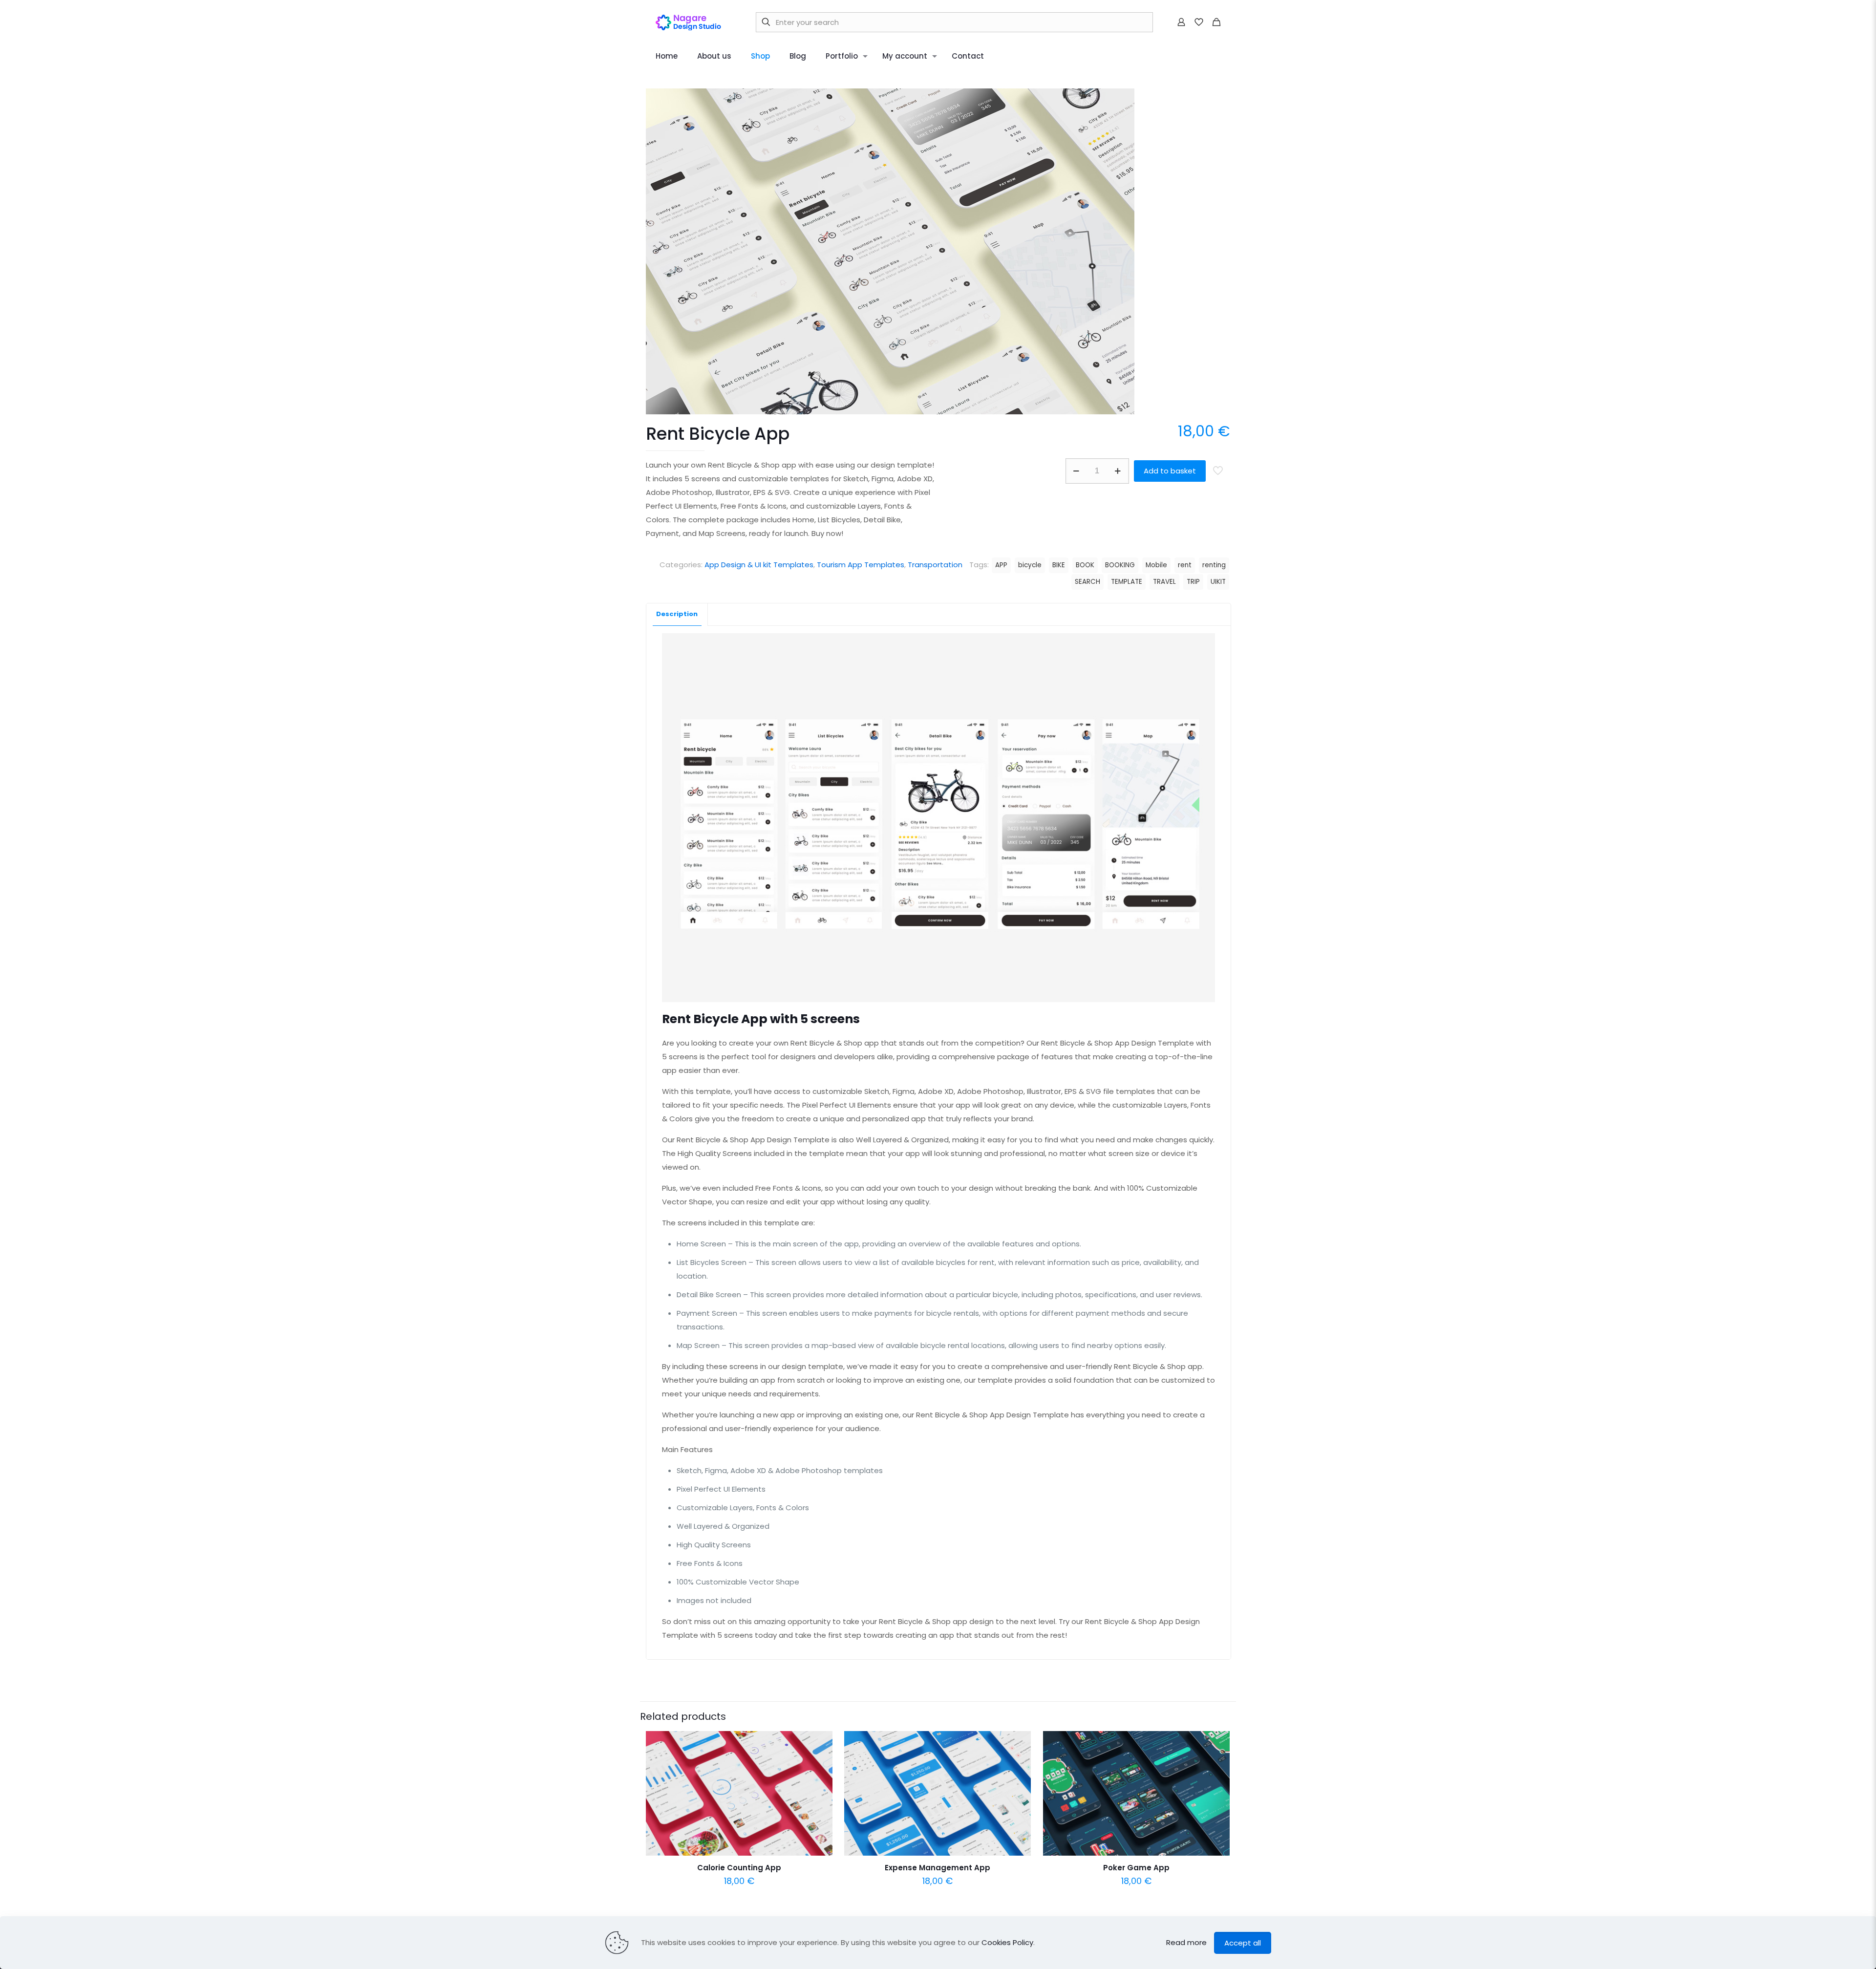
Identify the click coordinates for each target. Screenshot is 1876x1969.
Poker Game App (1136, 1868)
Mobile (1156, 565)
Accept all (1243, 1943)
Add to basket (1170, 471)
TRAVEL (1164, 582)
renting (1214, 565)
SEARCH (1087, 582)
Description (677, 614)
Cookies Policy (1007, 1942)
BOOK (1085, 565)
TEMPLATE (1127, 582)
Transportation (935, 565)
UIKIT (1218, 582)
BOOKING (1120, 565)
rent (1185, 565)
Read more (1186, 1942)
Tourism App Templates (861, 565)
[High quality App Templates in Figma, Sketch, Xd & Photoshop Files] (692, 22)
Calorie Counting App (739, 1868)
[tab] (677, 614)
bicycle (1030, 565)
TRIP (1193, 582)
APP (1001, 565)
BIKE (1059, 565)
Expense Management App (938, 1868)
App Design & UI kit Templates (759, 565)
